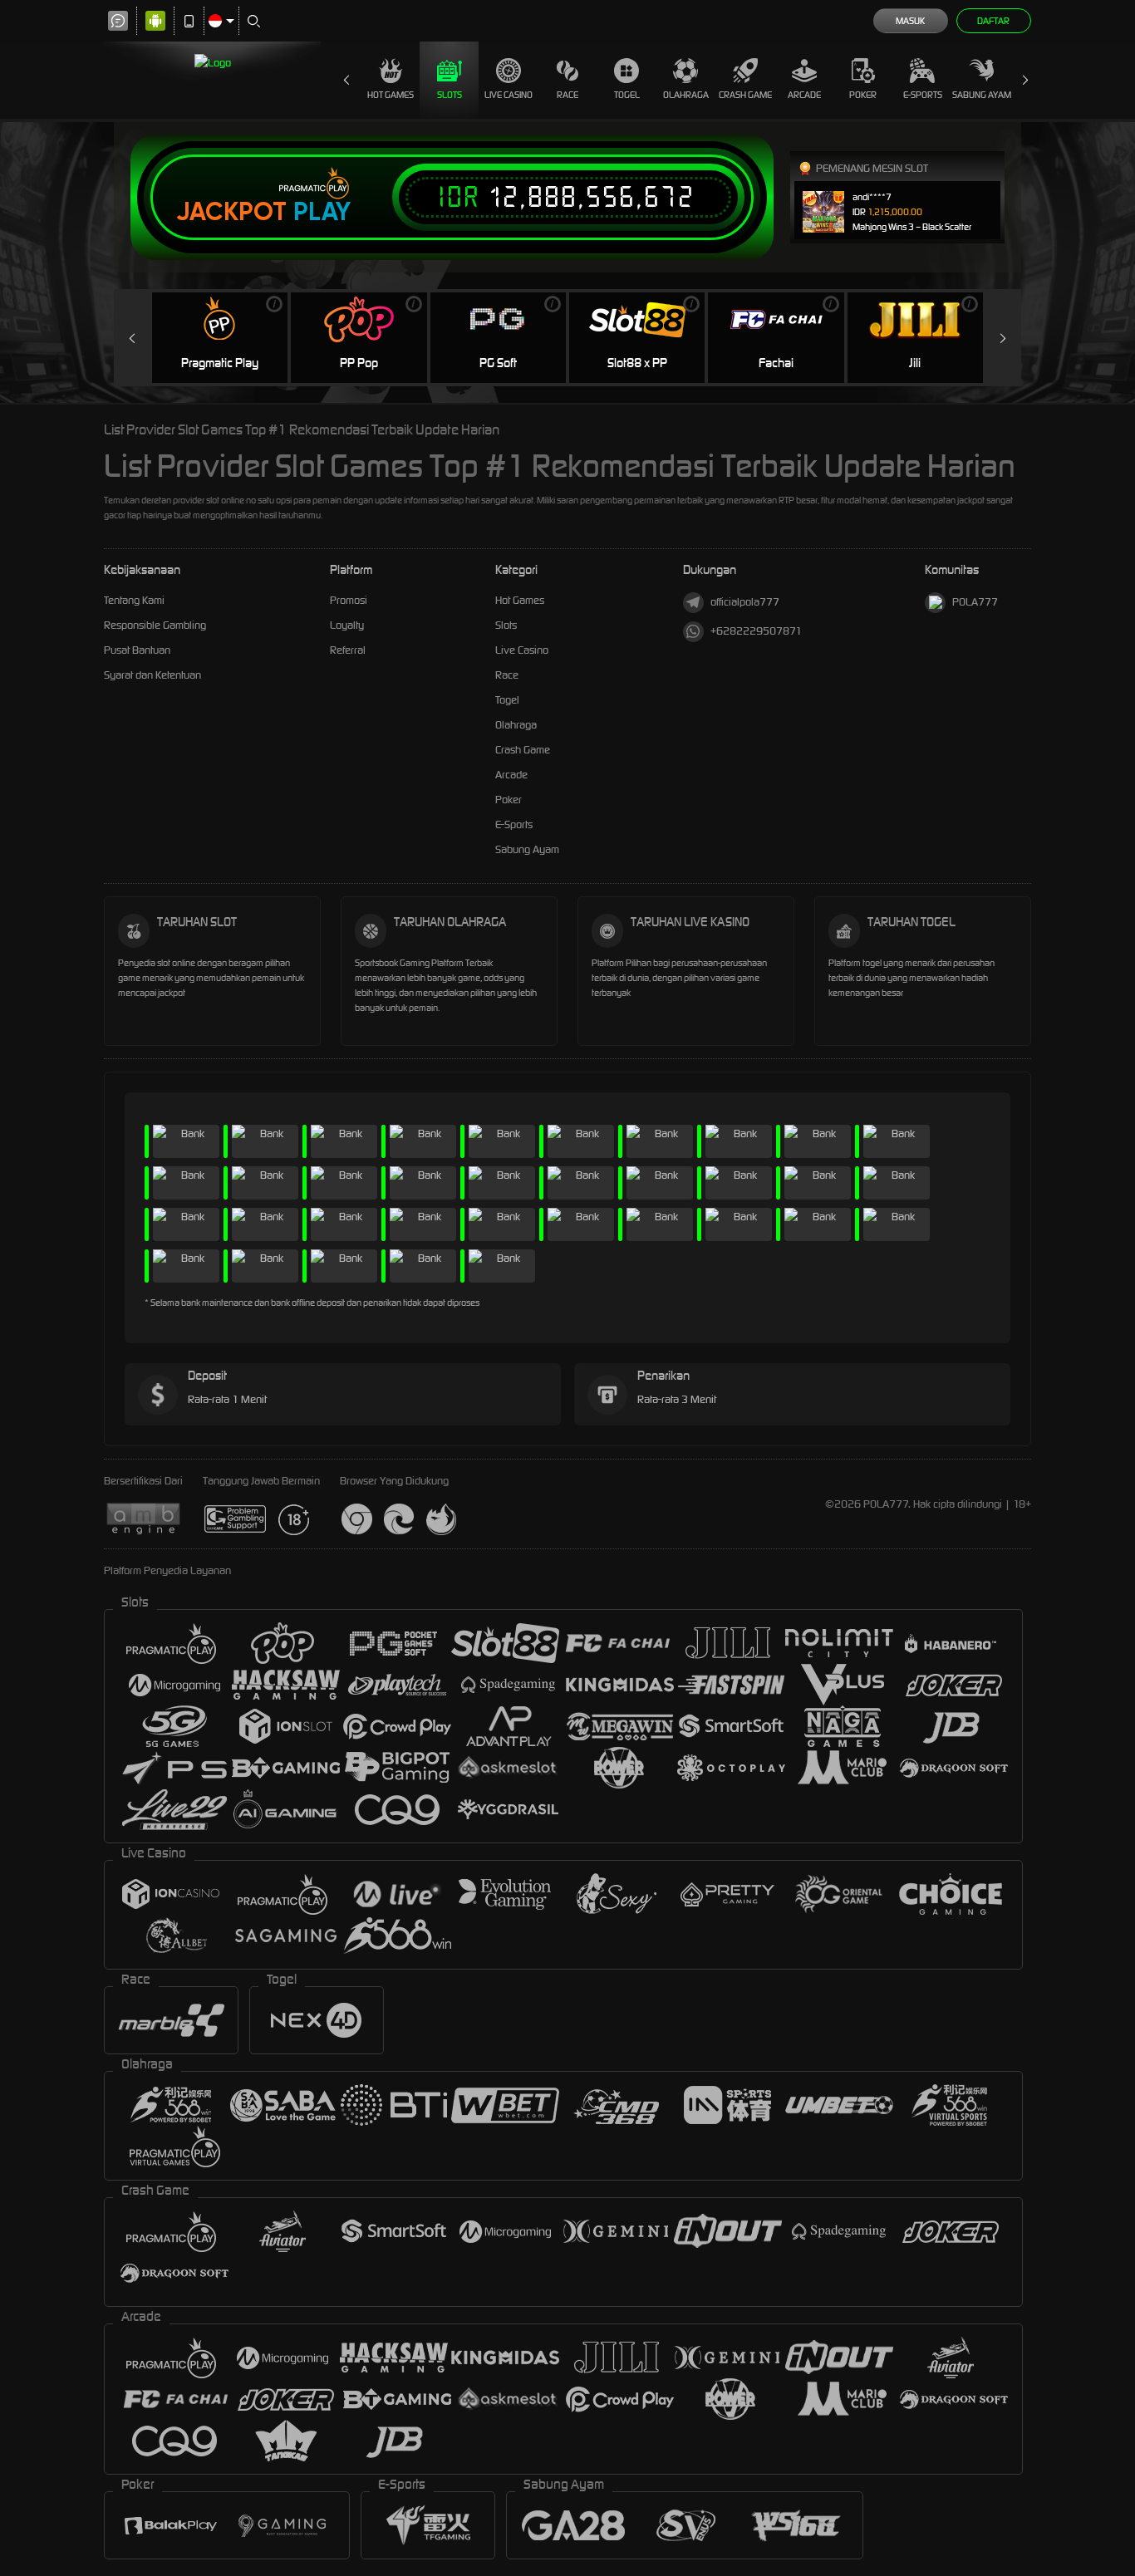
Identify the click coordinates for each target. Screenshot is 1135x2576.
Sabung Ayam (982, 95)
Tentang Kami (134, 600)
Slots (450, 95)
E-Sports (923, 95)
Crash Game (745, 95)
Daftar (993, 21)
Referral (348, 650)
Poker (863, 95)
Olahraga (686, 95)
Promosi (349, 600)
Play (322, 212)
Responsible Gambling (155, 625)
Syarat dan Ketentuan (152, 675)
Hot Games (391, 95)
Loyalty (347, 625)
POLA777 (975, 602)
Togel (627, 95)
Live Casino (509, 95)
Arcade (804, 95)
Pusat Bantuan (137, 650)
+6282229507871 (756, 631)
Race (567, 95)
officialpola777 (745, 602)
